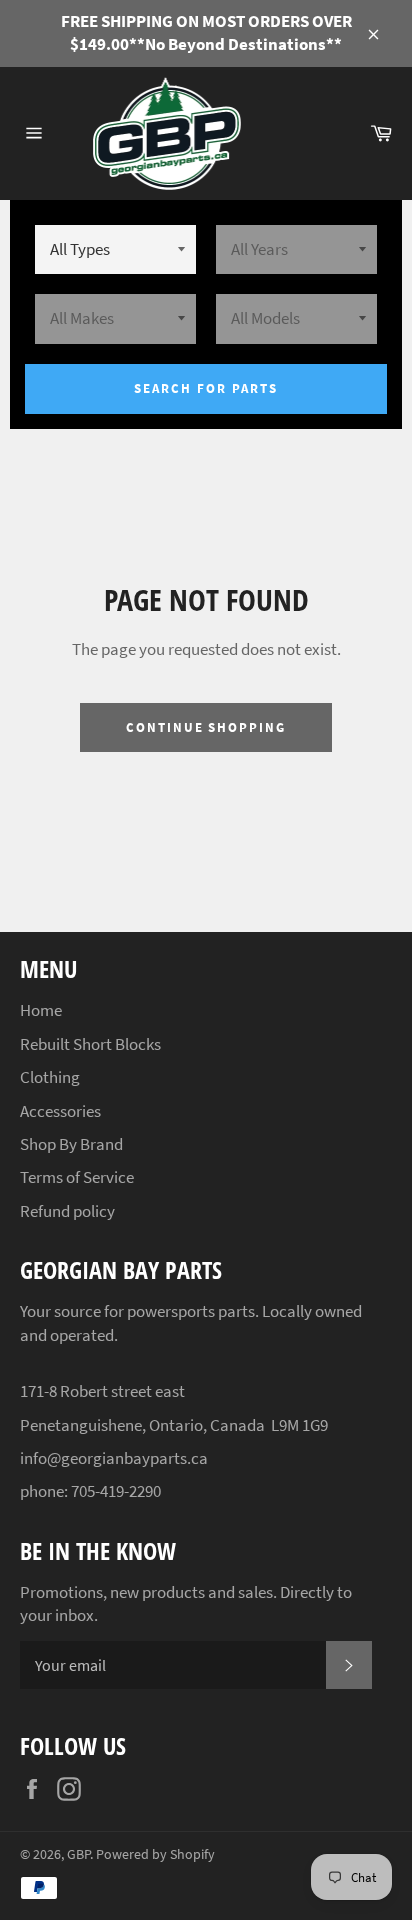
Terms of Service (77, 1177)
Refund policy (67, 1211)
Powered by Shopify (155, 1854)
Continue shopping (206, 727)
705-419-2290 (116, 1491)
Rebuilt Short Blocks (90, 1044)
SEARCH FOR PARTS (205, 388)
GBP (78, 1854)
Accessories (60, 1111)
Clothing (50, 1077)
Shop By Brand (71, 1144)
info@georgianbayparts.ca (114, 1458)
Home (41, 1010)
